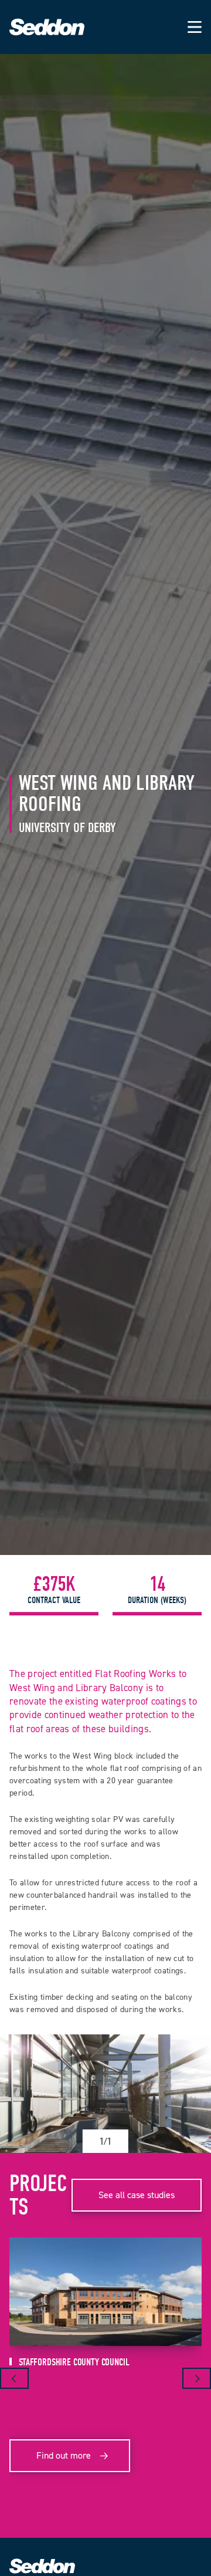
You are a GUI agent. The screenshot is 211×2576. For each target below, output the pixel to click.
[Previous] (14, 2378)
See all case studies (137, 2195)
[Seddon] (47, 33)
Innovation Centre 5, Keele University (98, 2402)
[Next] (197, 2378)
